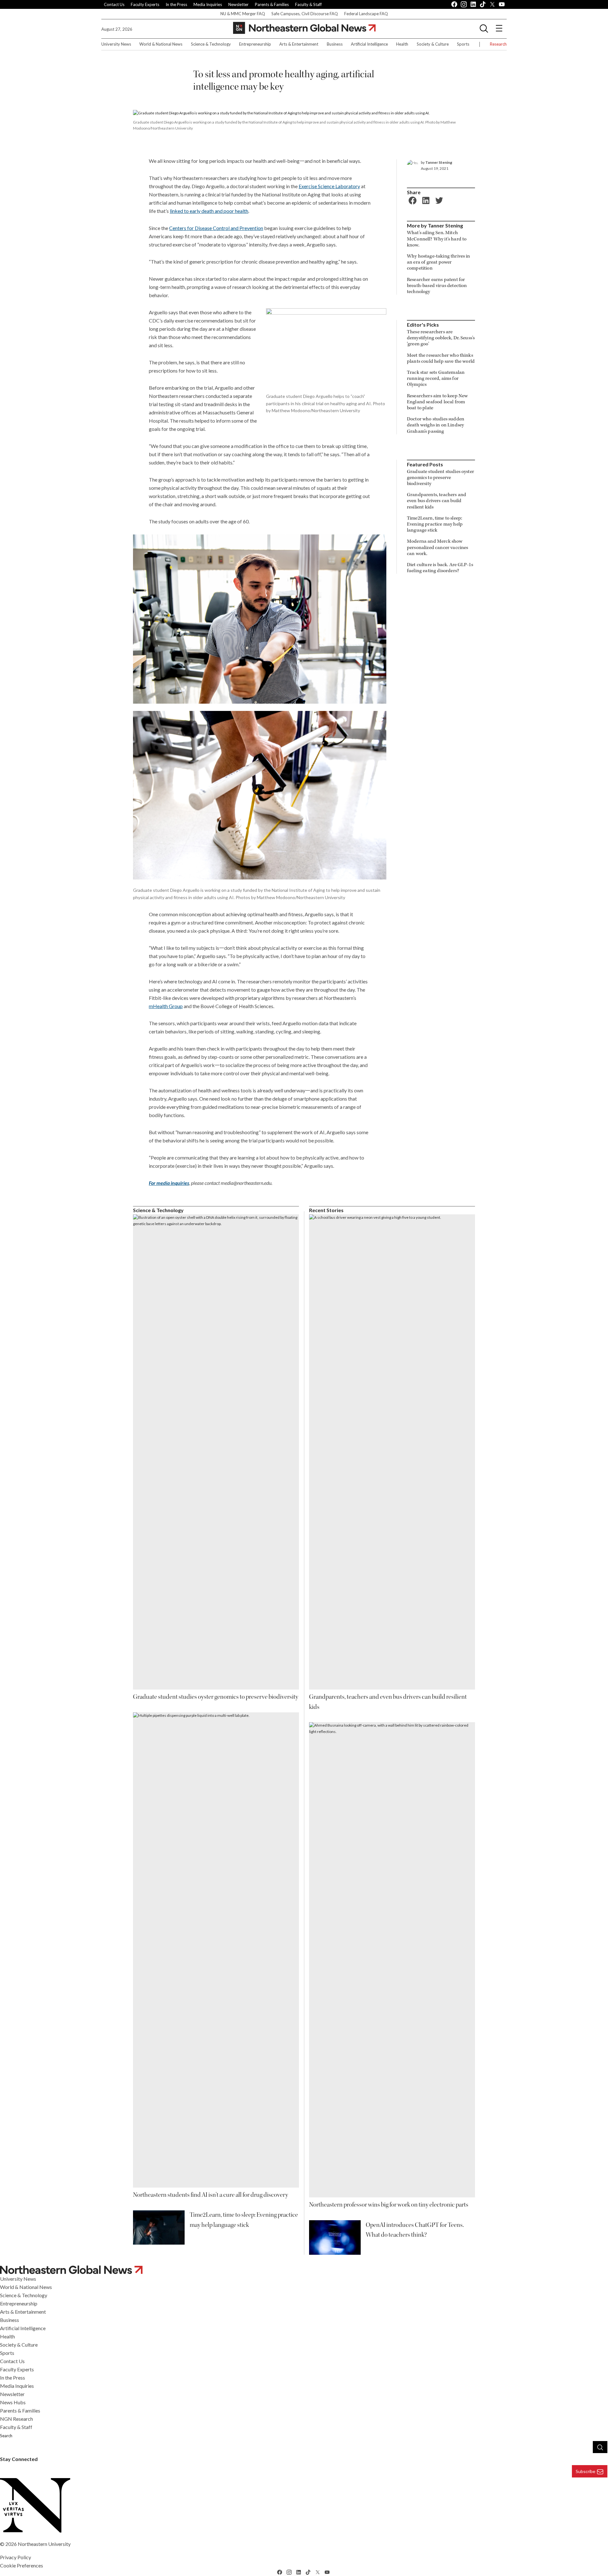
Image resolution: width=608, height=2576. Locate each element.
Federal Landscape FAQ (366, 14)
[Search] (600, 2447)
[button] (484, 28)
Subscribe (586, 2471)
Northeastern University (44, 2544)
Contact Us (114, 4)
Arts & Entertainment (299, 44)
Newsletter (238, 4)
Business (335, 44)
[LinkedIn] (425, 200)
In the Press (176, 4)
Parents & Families (272, 4)
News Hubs (13, 2402)
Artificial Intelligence (369, 44)
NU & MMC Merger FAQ (243, 14)
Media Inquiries (208, 4)
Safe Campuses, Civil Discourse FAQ (305, 14)
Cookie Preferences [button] (22, 2565)
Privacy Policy (16, 2557)
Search (6, 2436)
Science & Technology (211, 44)
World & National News (161, 44)
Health (402, 44)
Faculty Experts (145, 4)
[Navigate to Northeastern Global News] (304, 2270)
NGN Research (16, 2419)
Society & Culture (433, 44)
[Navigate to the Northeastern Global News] (304, 28)
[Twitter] (438, 200)
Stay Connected (19, 2459)
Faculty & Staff (308, 4)
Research (498, 44)
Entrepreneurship (255, 44)
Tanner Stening (439, 162)
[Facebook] (412, 200)
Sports (463, 44)
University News (116, 44)
